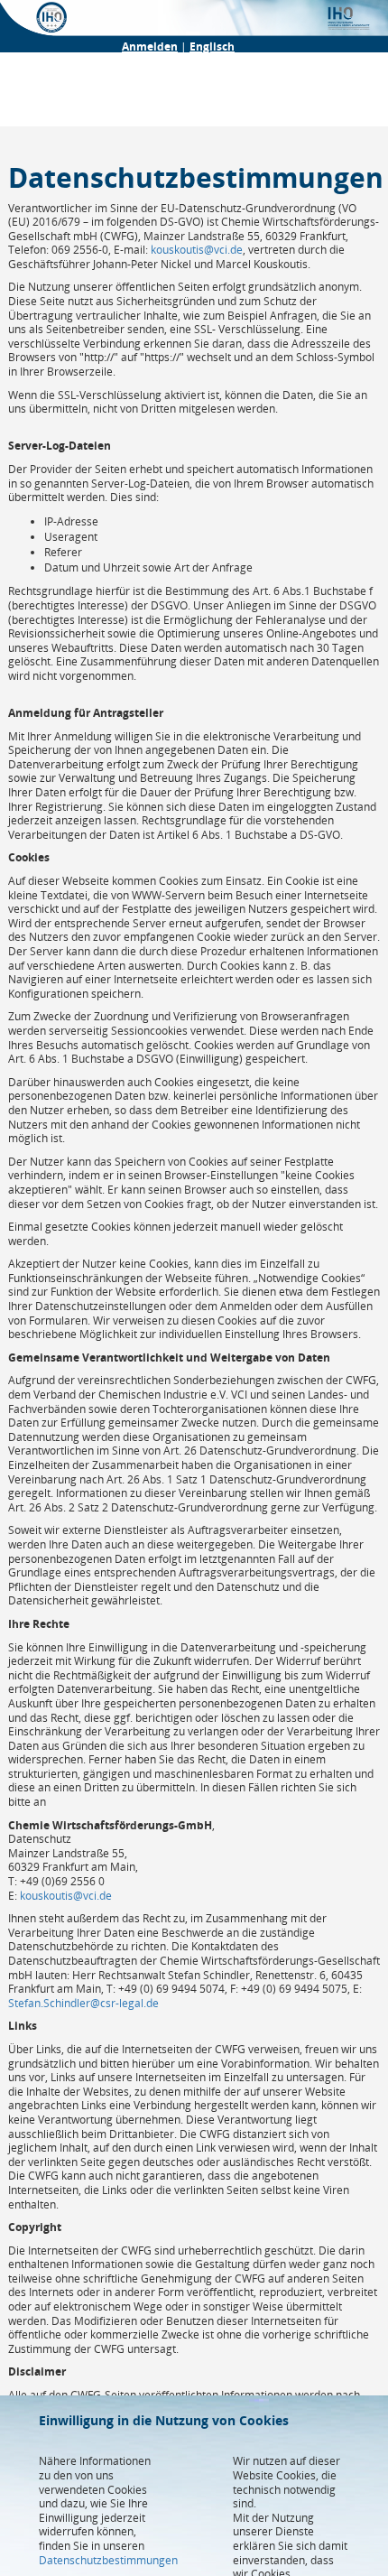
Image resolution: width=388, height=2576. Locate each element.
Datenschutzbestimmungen (108, 2560)
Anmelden (150, 46)
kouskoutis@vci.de (197, 250)
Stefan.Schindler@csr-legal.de (83, 2003)
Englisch (212, 46)
